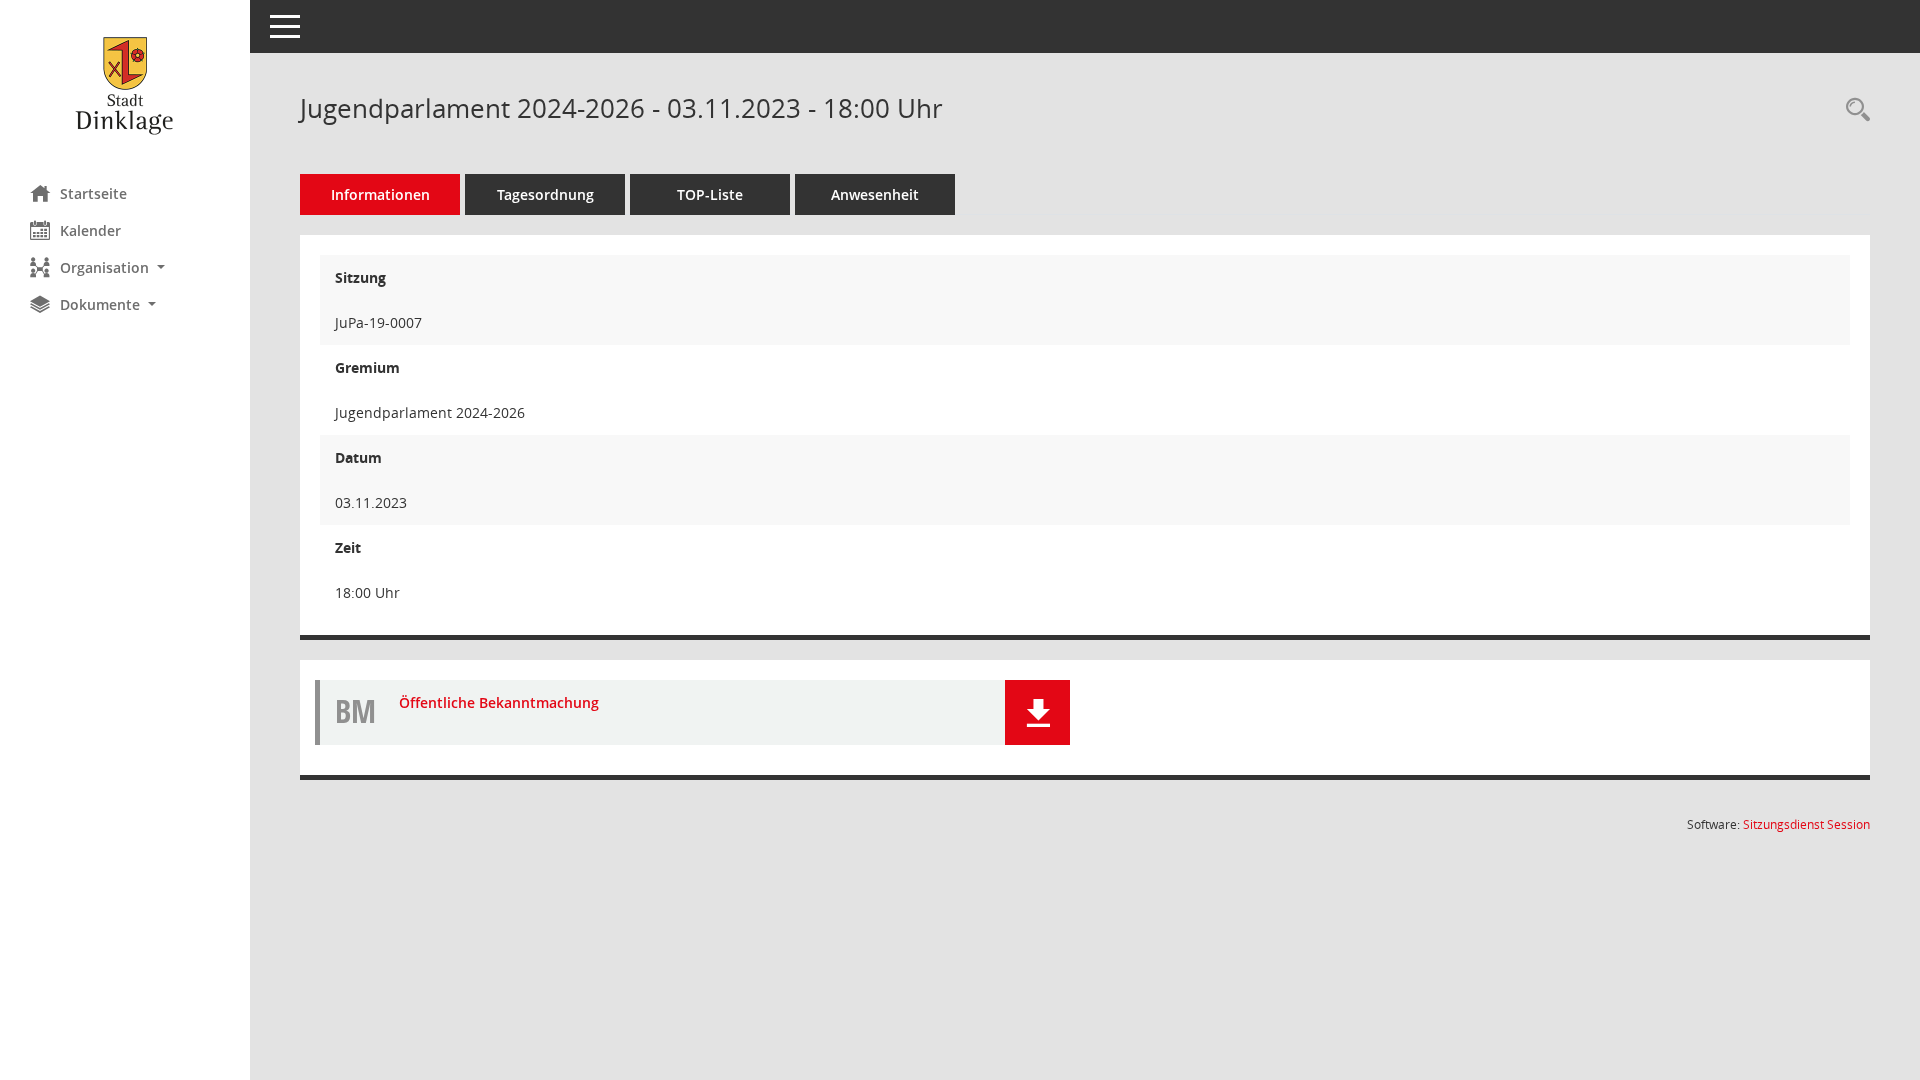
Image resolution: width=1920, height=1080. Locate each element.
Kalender (90, 230)
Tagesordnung (545, 194)
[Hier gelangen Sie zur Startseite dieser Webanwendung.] (125, 85)
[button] (125, 267)
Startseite (93, 193)
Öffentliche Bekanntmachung (499, 702)
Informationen (380, 194)
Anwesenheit (875, 194)
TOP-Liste (710, 194)
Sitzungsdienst (1806, 824)
